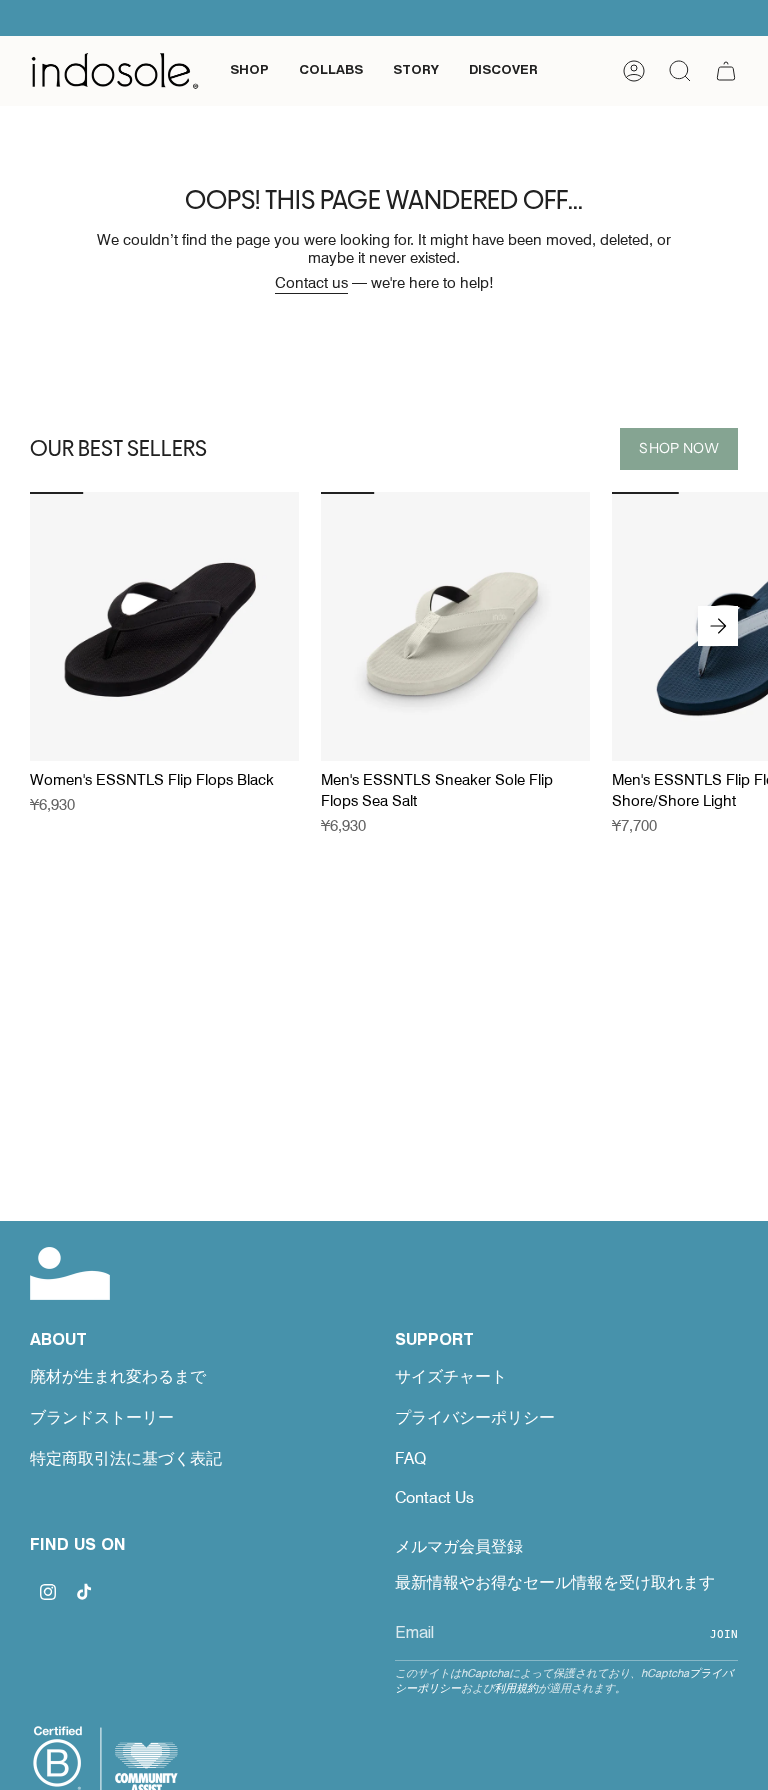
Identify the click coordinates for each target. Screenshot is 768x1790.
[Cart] (726, 71)
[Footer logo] (70, 1273)
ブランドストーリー (102, 1417)
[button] (249, 71)
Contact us (311, 283)
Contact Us (434, 1497)
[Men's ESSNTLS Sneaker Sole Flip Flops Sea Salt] (455, 626)
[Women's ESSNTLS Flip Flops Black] (164, 626)
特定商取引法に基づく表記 (126, 1458)
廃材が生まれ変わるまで (118, 1376)
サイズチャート (451, 1376)
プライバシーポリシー (475, 1417)
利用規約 (516, 1688)
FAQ (410, 1458)
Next (718, 626)
